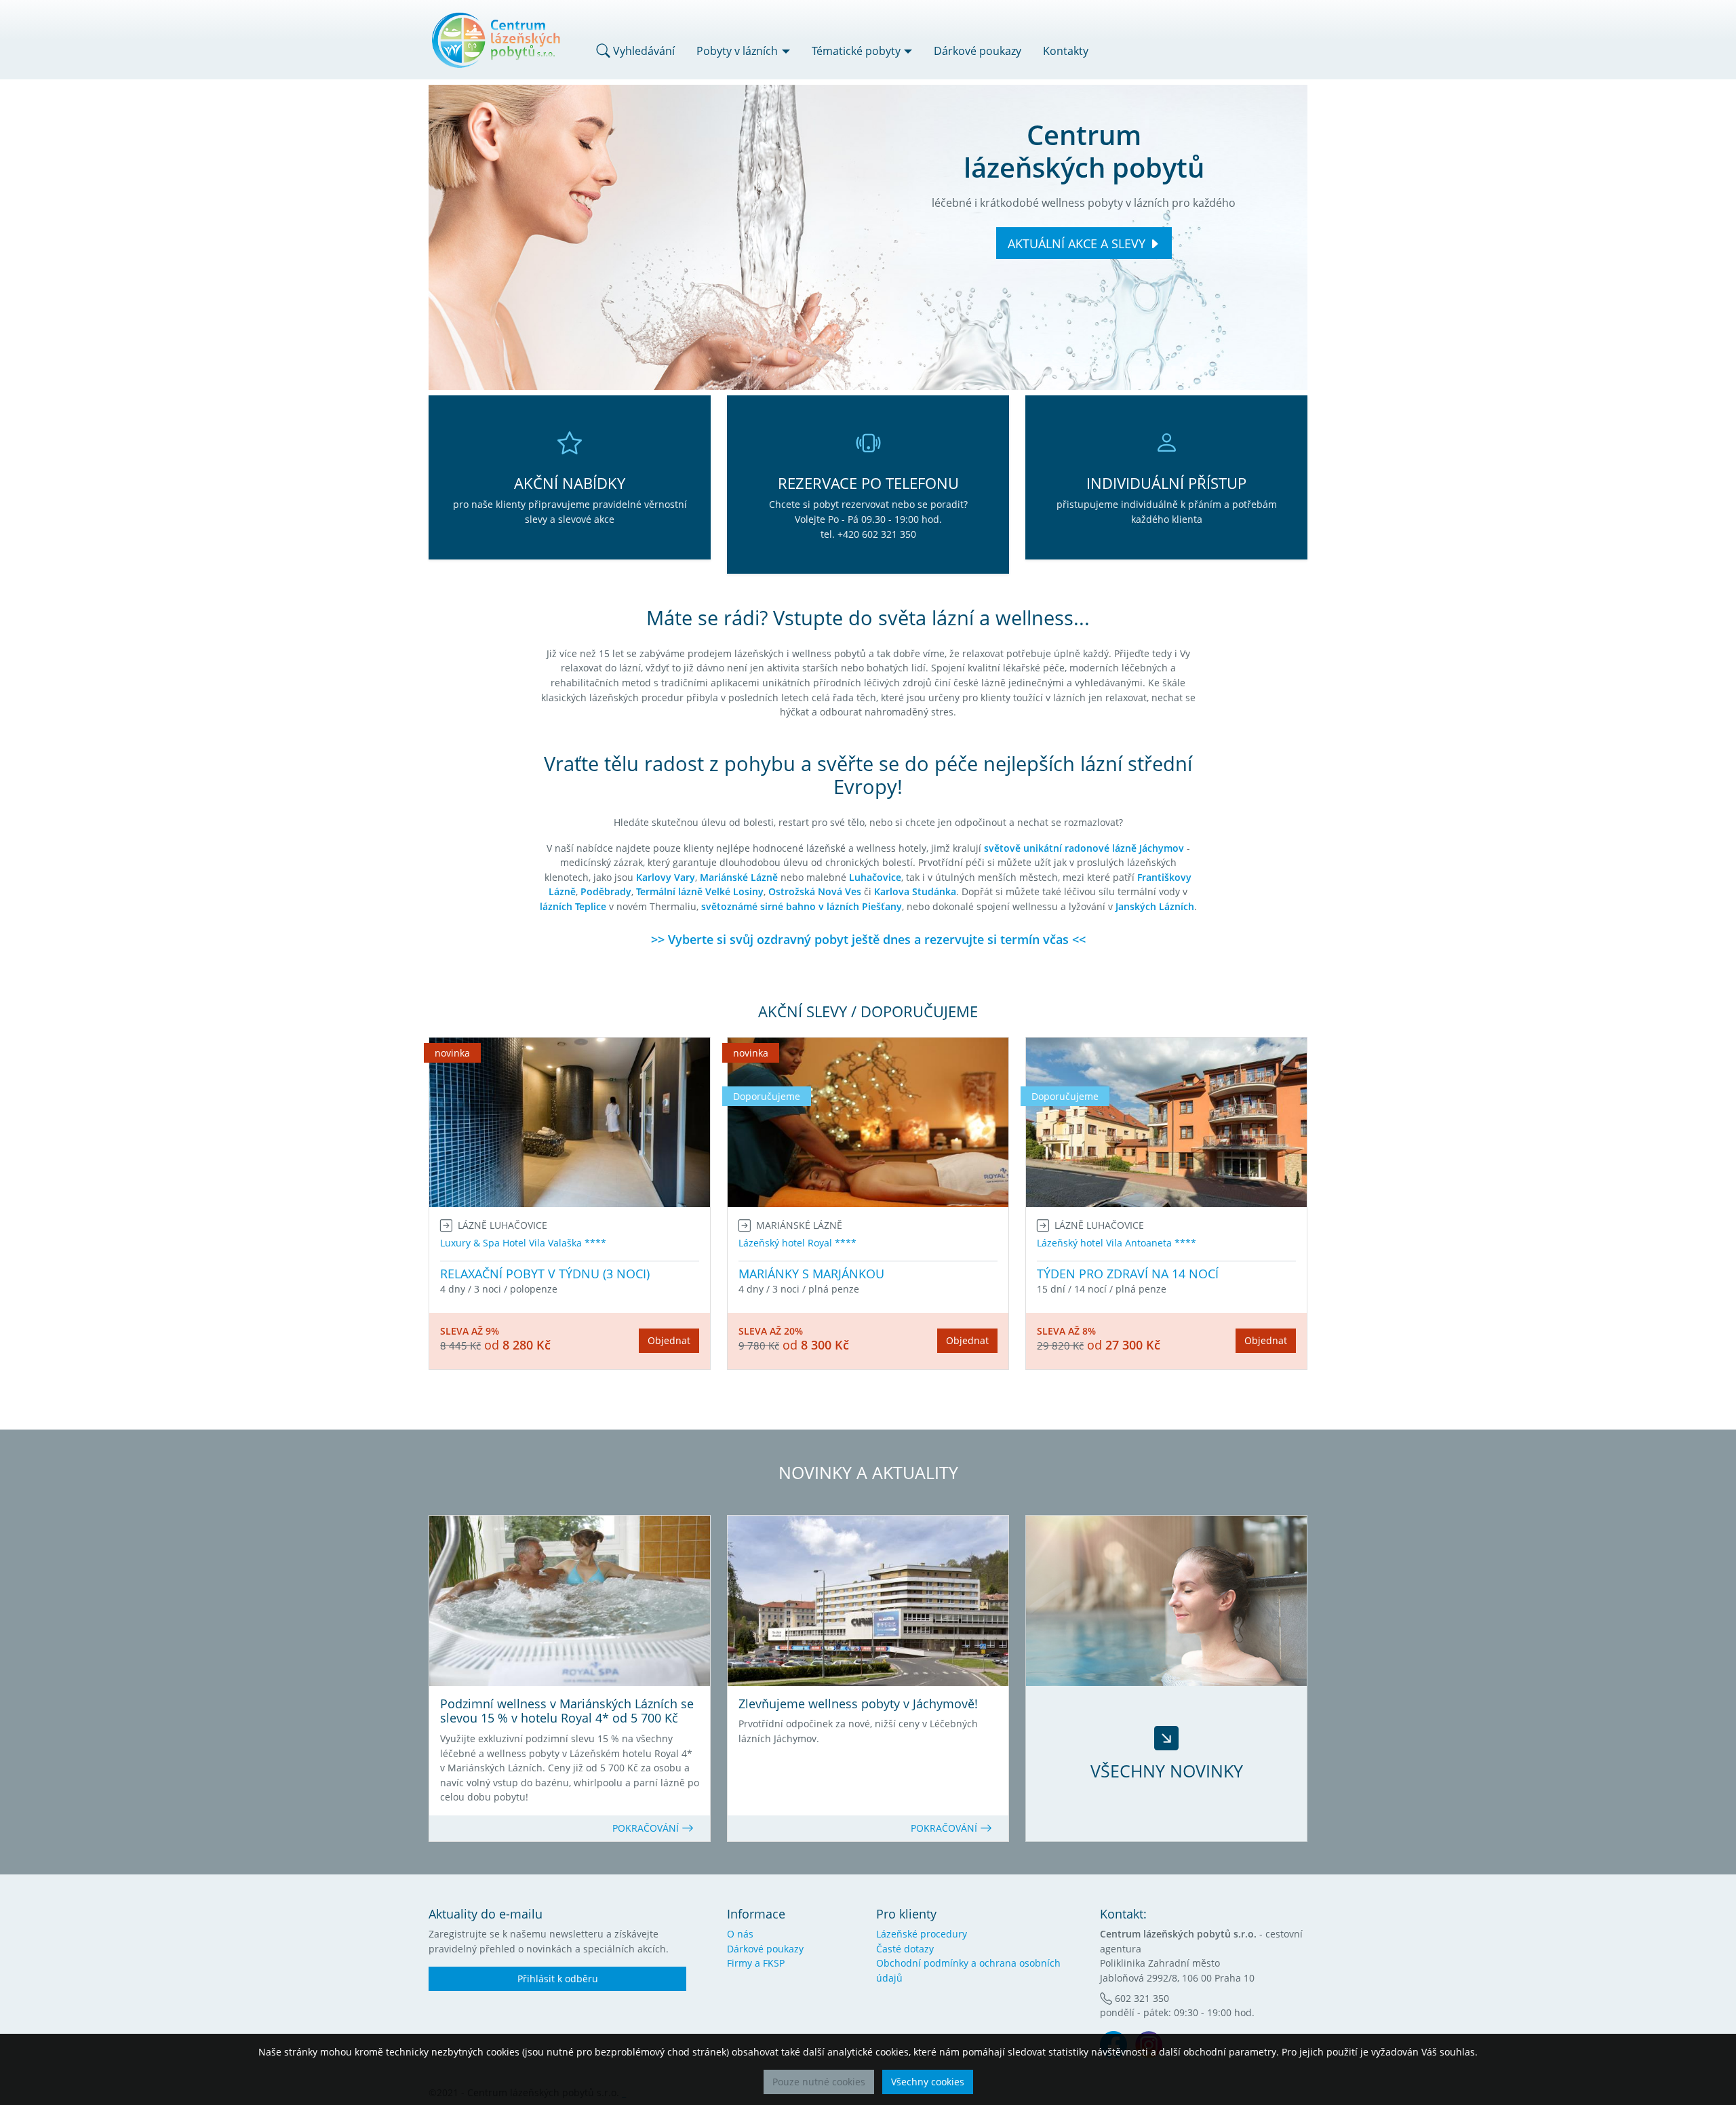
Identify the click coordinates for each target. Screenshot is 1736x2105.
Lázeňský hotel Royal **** (797, 1243)
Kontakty (1066, 51)
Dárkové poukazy (978, 51)
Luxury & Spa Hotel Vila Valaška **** (523, 1243)
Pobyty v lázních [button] (737, 51)
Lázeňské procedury (922, 1934)
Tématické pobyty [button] (856, 51)
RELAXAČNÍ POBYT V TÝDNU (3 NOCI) (545, 1274)
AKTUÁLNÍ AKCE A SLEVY (1077, 243)
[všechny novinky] (1166, 1601)
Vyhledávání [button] (643, 51)
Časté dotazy (905, 1949)
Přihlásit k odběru (558, 1979)
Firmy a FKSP (756, 1963)
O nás (740, 1934)
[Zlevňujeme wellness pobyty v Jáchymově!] (868, 1601)
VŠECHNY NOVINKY (1167, 1771)
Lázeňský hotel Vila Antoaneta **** (1117, 1243)
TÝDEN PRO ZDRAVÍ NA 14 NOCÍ (1128, 1274)
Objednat (669, 1340)
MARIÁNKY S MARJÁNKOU (811, 1274)
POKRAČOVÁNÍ (647, 1828)
